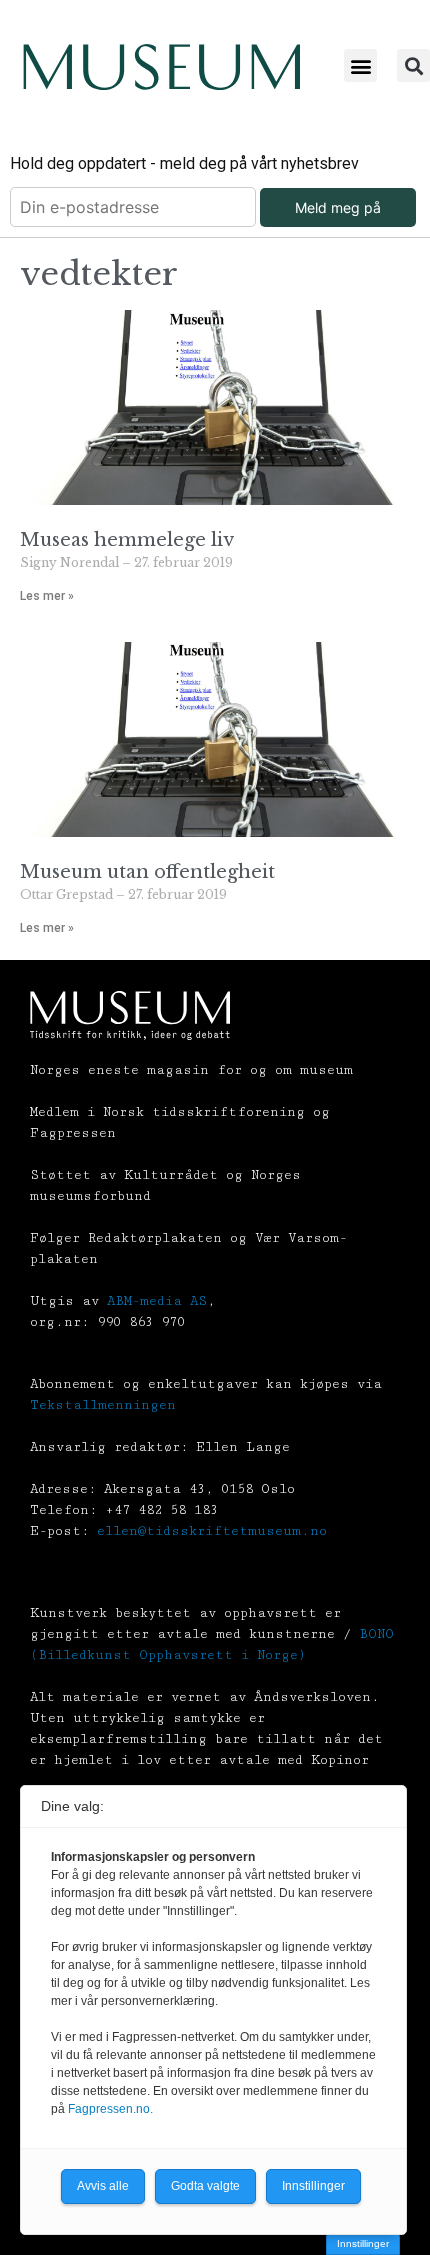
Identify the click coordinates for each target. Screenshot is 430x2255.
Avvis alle (103, 2186)
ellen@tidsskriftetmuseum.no (212, 1531)
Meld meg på (338, 207)
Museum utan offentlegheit (152, 872)
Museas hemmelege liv (127, 540)
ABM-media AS (157, 1301)
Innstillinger (363, 2243)
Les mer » (47, 596)
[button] (360, 65)
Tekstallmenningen (103, 1405)
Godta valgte (205, 2186)
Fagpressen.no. (110, 2109)
